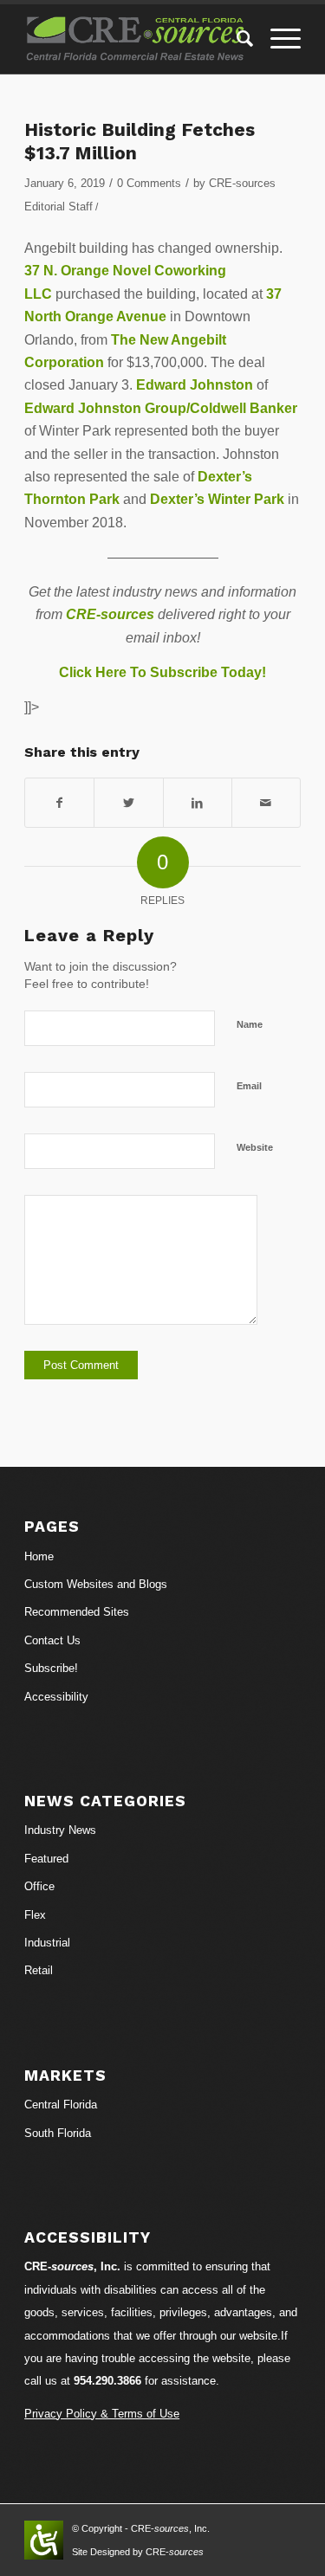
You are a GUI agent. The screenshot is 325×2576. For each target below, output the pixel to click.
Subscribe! (51, 1668)
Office (39, 1886)
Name (250, 1024)
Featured (46, 1859)
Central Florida (61, 2105)
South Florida (58, 2133)
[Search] (236, 39)
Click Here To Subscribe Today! (162, 672)
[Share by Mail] (266, 803)
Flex (35, 1915)
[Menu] (277, 39)
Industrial (47, 1943)
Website (255, 1147)
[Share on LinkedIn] (198, 803)
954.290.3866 (107, 2381)
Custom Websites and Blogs (96, 1584)
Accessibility (56, 1697)
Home (39, 1556)
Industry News (60, 1830)
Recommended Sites (77, 1612)
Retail (39, 1970)
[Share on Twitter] (128, 803)
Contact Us (52, 1640)
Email (249, 1086)
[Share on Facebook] (59, 803)
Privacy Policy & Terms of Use (102, 2414)
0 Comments (149, 183)
